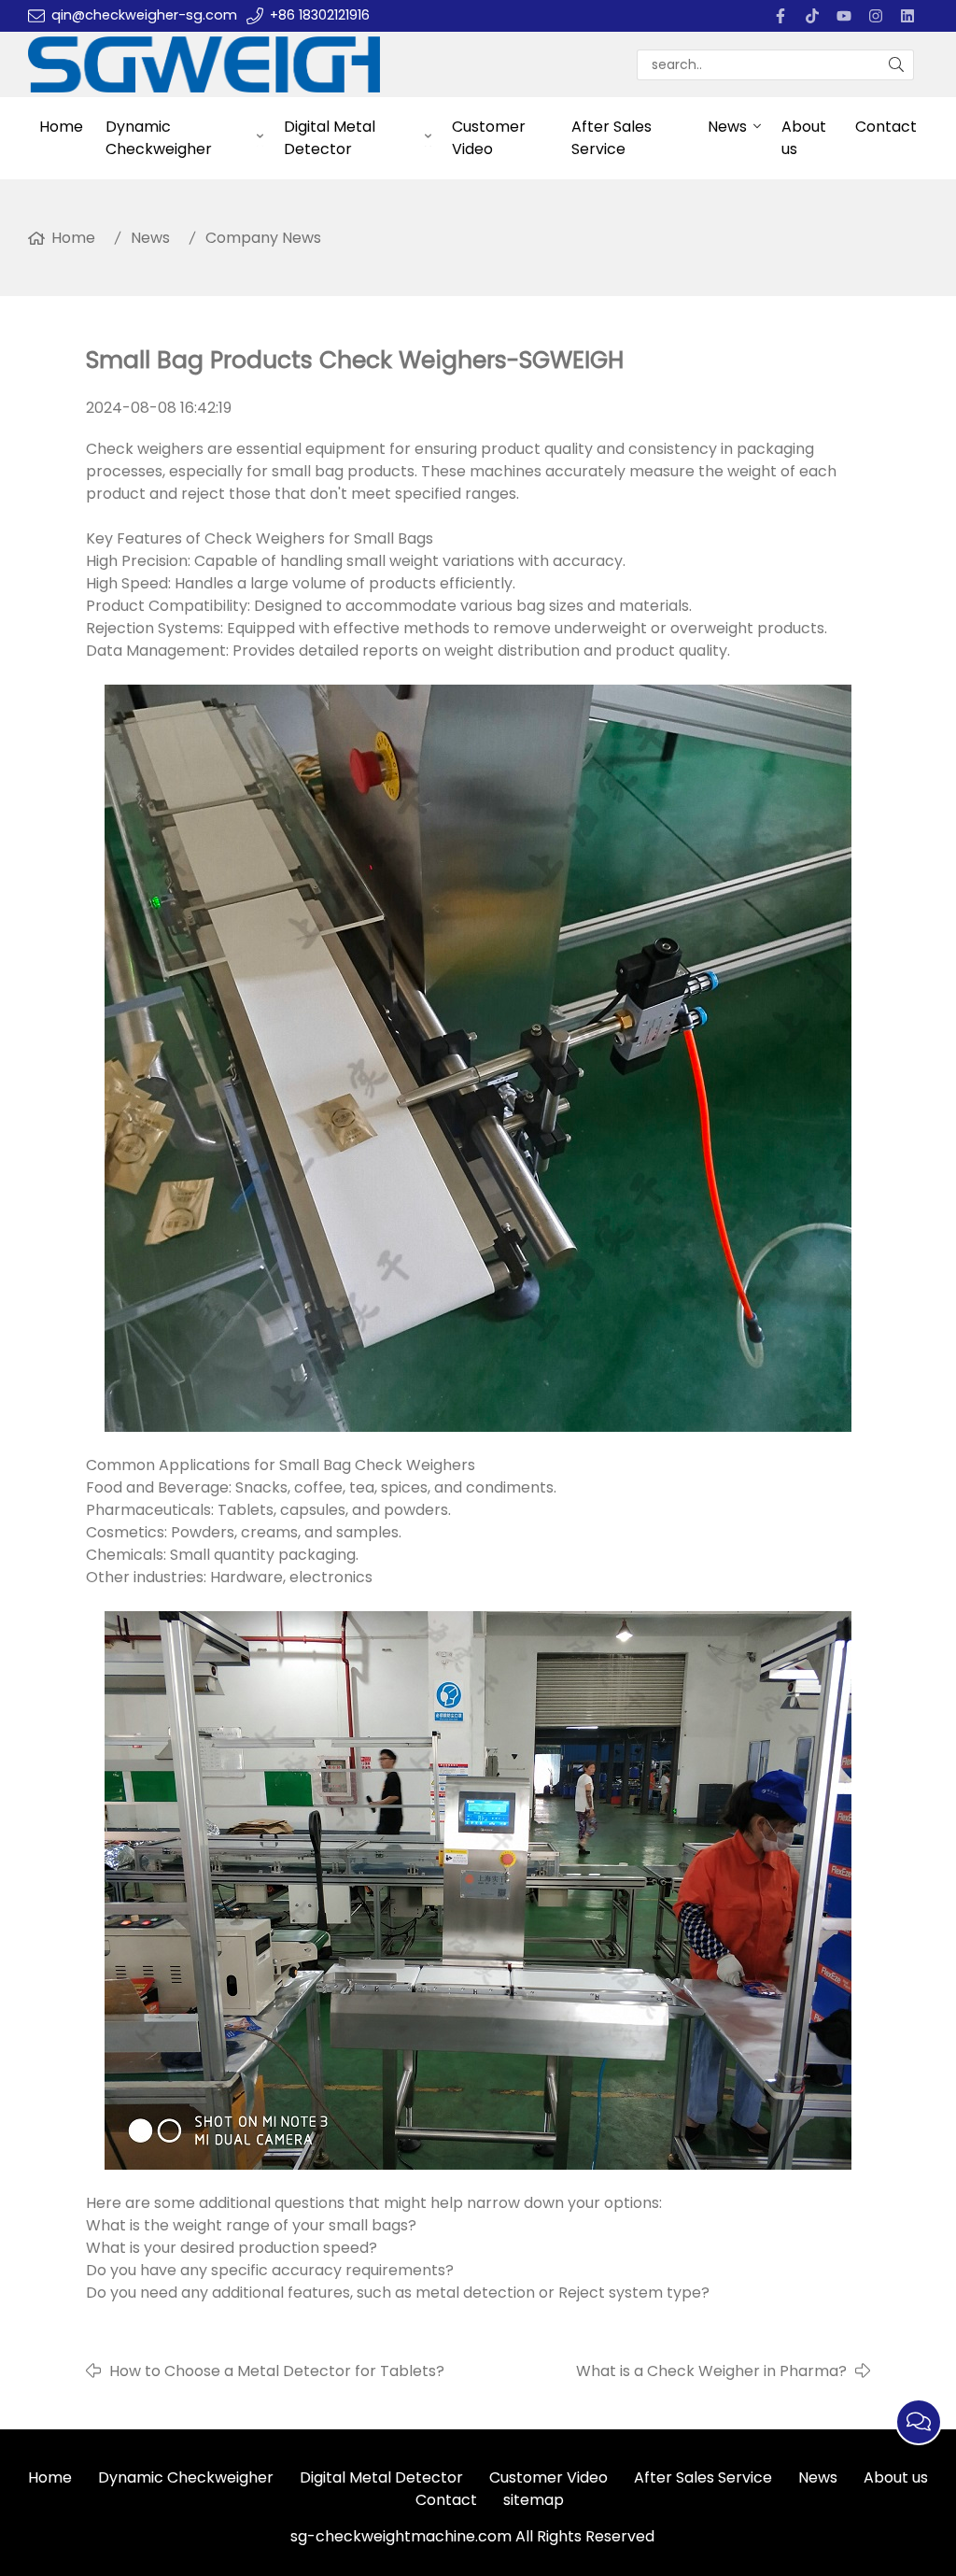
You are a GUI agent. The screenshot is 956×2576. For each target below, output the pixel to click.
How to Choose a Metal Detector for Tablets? (277, 2371)
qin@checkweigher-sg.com (144, 15)
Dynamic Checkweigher (159, 138)
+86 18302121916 (320, 15)
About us (804, 138)
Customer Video (489, 138)
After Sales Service (612, 138)
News (727, 127)
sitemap (534, 2500)
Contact (886, 127)
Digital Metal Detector (330, 138)
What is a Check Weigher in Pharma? (711, 2371)
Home (61, 127)
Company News (263, 238)
